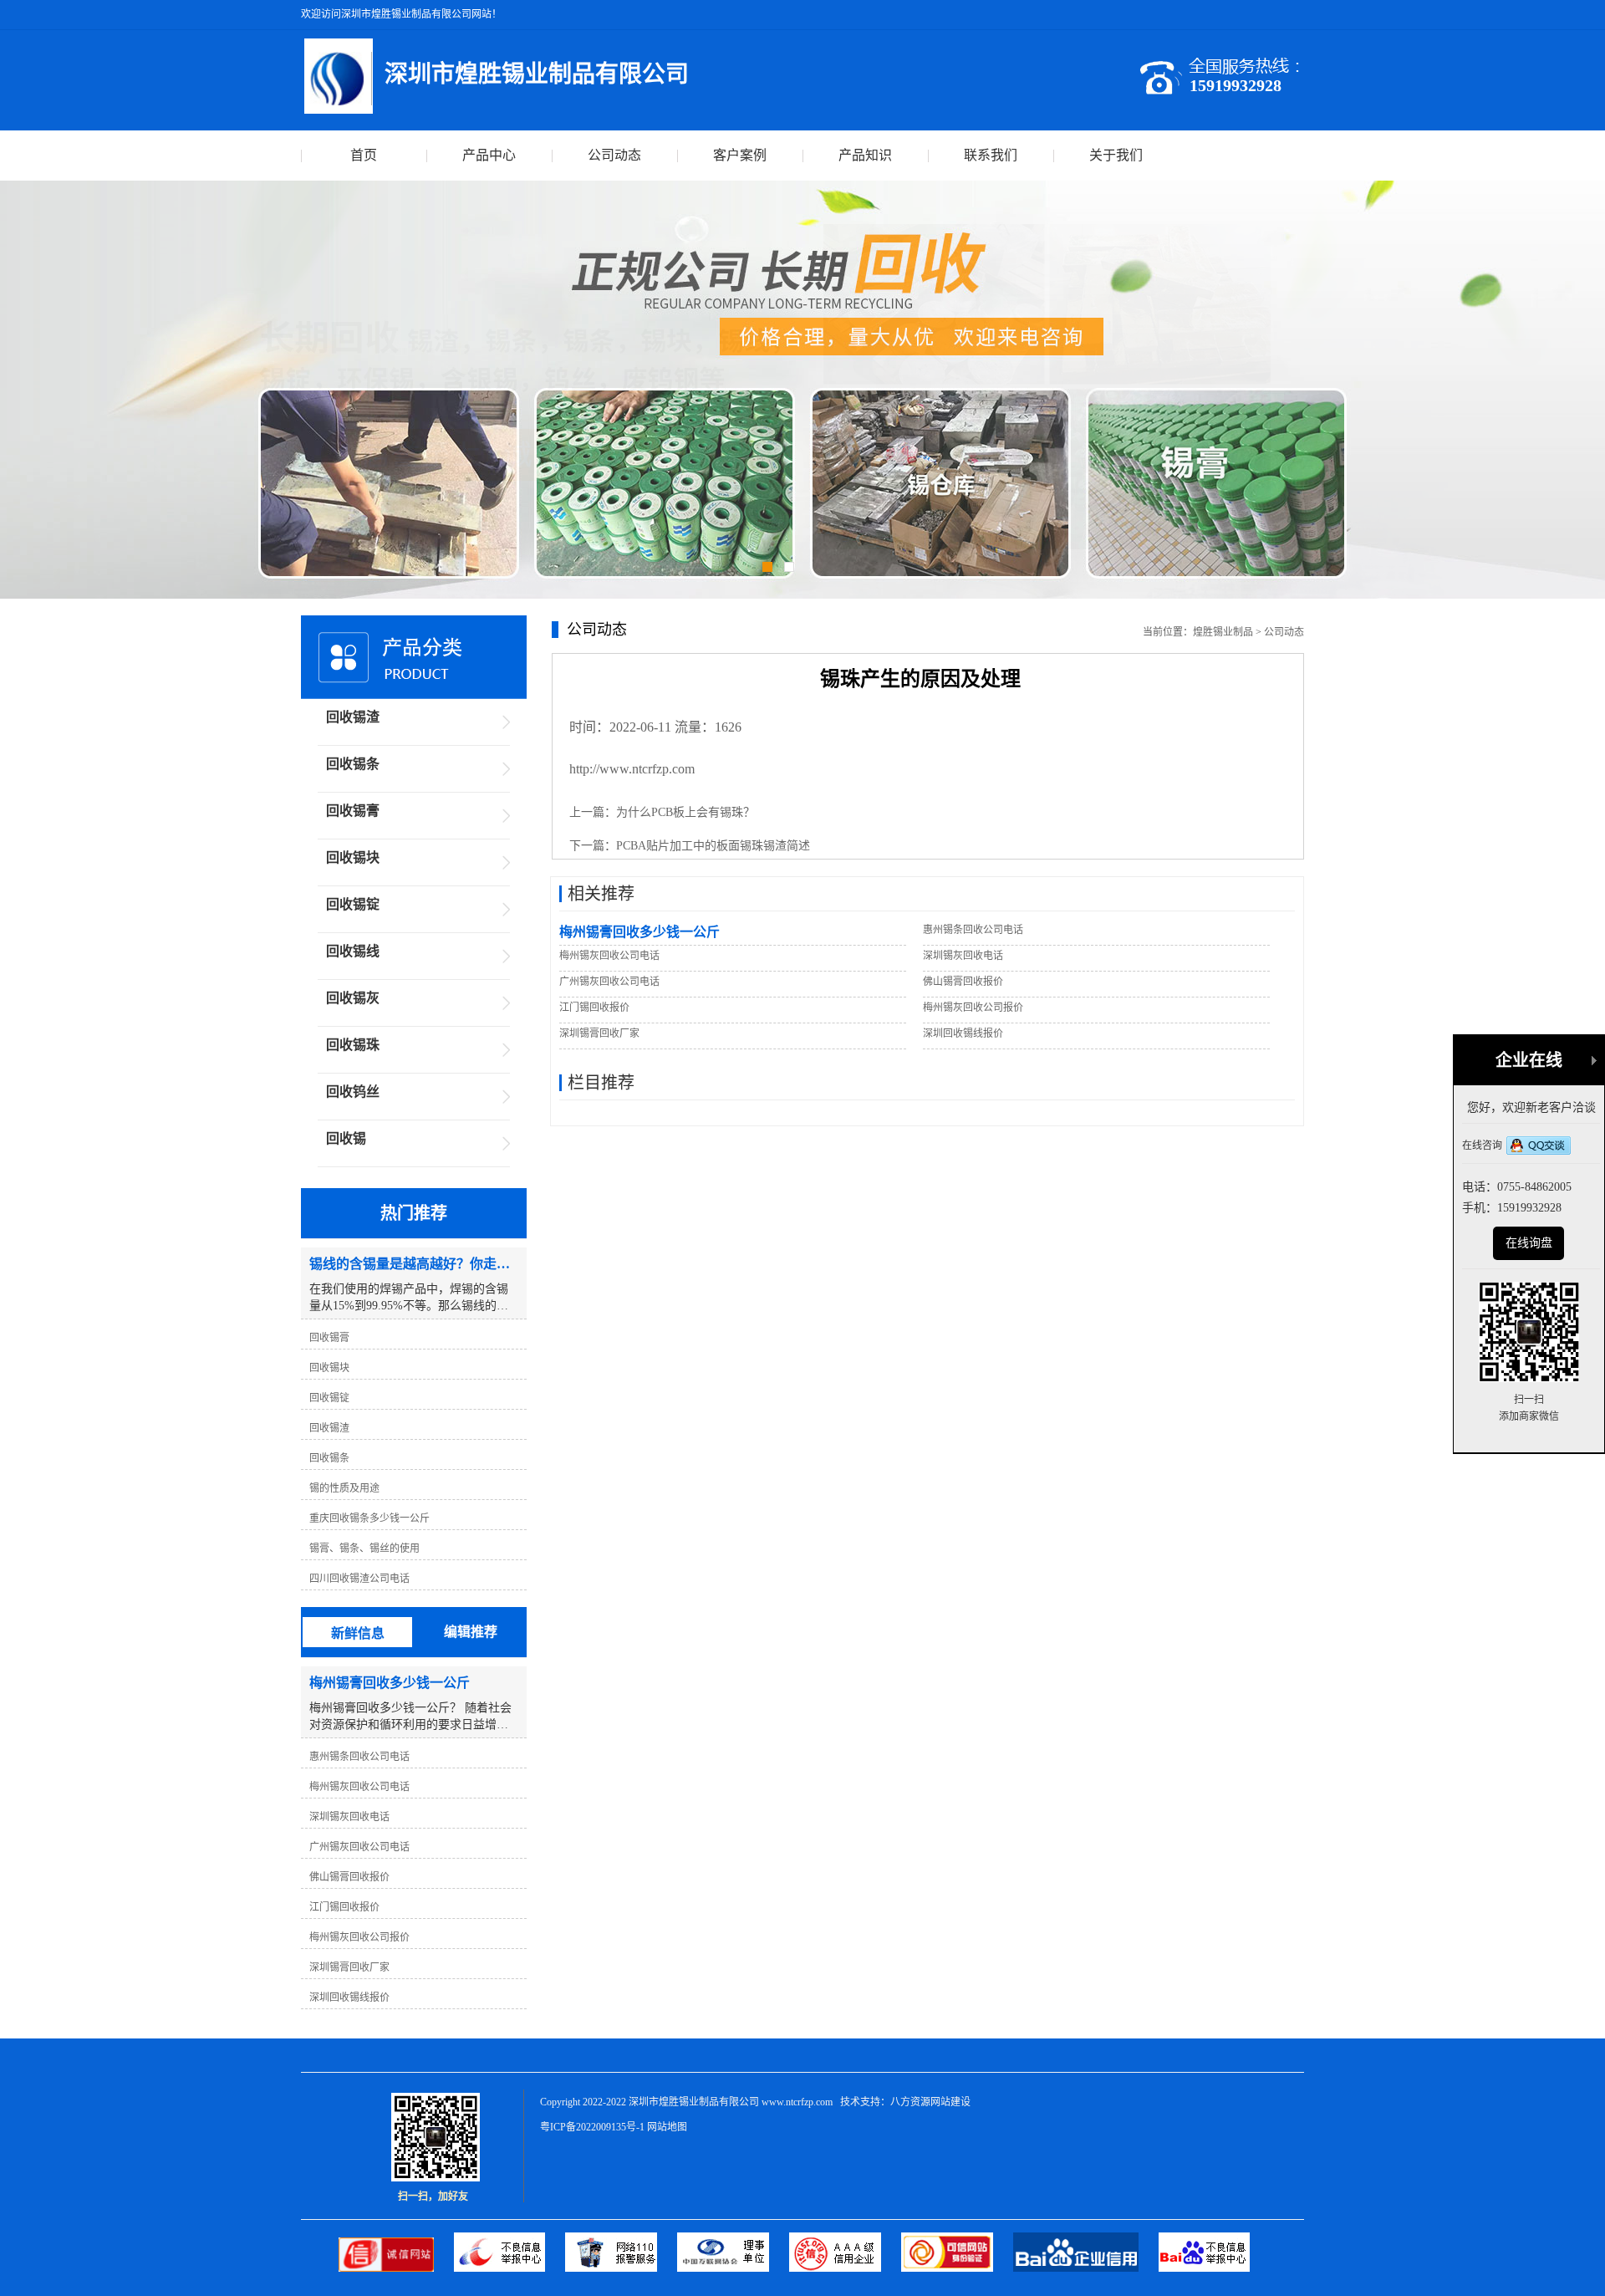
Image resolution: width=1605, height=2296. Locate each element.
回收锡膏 (353, 811)
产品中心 (489, 155)
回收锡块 (353, 857)
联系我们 (991, 155)
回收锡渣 (353, 717)
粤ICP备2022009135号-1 (592, 2127)
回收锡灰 (353, 998)
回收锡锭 (353, 904)
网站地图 (667, 2127)
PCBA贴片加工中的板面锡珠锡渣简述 (713, 846)
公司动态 (614, 155)
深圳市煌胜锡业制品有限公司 (694, 2102)
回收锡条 (353, 764)
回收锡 (346, 1138)
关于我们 (1116, 155)
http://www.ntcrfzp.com (632, 769)
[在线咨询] (1539, 1147)
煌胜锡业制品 (1223, 632)
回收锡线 (353, 951)
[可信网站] (957, 2268)
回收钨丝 (353, 1092)
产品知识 (865, 155)
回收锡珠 (353, 1045)
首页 (364, 155)
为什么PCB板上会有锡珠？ (685, 812)
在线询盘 (1529, 1243)
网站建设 (950, 2102)
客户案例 (740, 155)
